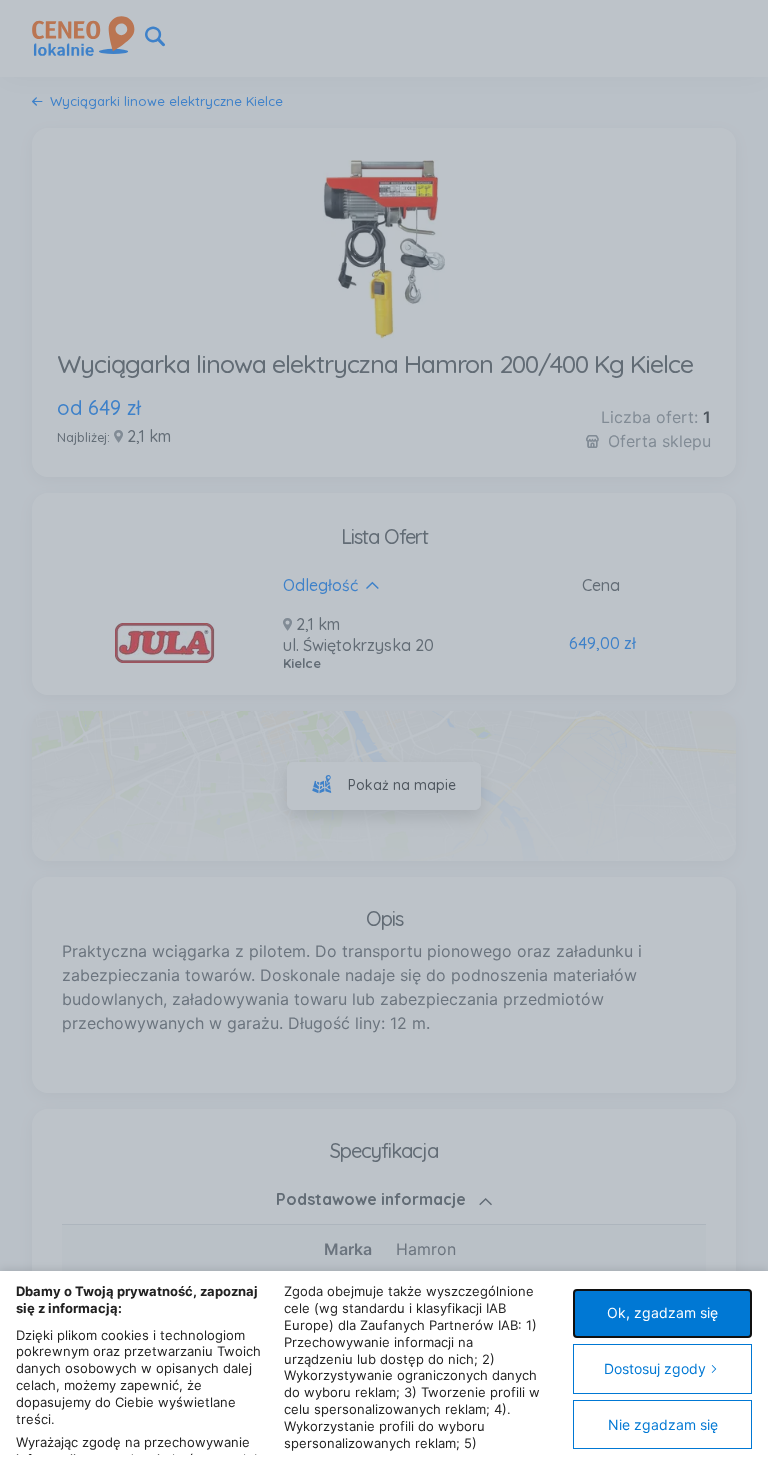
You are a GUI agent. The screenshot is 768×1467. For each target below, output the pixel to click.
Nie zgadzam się (663, 1424)
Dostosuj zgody (655, 1368)
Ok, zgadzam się (662, 1312)
